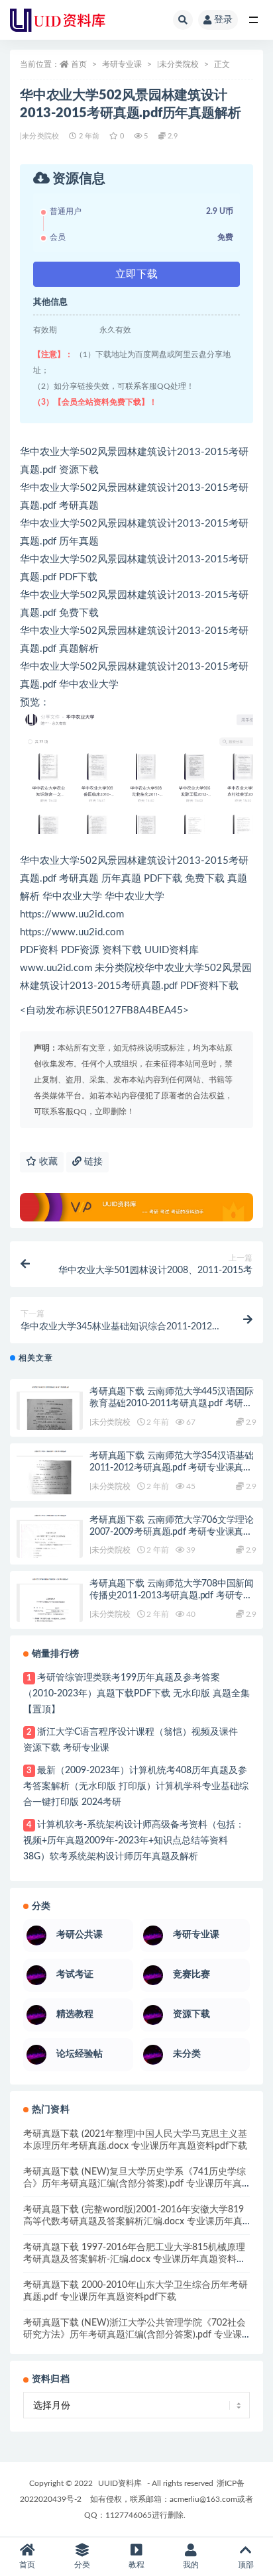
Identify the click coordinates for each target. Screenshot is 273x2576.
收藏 (47, 1162)
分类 (82, 2565)
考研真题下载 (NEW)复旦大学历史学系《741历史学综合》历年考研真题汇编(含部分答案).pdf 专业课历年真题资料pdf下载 (135, 2184)
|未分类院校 (178, 64)
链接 (92, 1162)
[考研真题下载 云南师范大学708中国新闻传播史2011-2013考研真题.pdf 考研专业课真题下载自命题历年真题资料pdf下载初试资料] (50, 1604)
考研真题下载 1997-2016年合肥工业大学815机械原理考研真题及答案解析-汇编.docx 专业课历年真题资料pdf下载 (134, 2259)
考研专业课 (122, 64)
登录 (223, 20)
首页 (79, 64)
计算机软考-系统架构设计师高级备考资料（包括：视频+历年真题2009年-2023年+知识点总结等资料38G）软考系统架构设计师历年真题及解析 (134, 1841)
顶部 (246, 2565)
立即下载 (136, 274)
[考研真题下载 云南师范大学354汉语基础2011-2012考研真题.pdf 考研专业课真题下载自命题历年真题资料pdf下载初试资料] (50, 1476)
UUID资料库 (120, 2483)
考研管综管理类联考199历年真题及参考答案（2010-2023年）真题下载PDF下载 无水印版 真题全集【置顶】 (136, 1694)
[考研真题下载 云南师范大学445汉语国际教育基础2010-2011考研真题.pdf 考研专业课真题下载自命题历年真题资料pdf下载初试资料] (50, 1412)
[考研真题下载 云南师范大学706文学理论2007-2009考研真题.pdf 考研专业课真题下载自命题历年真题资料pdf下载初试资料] (50, 1541)
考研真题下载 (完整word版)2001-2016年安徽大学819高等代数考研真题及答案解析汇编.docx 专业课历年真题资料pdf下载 (134, 2222)
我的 (191, 2565)
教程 (136, 2565)
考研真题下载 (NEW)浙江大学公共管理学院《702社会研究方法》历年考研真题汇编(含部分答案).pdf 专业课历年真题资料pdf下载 (135, 2335)
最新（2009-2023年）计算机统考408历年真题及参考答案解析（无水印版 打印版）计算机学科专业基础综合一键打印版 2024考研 (136, 1786)
